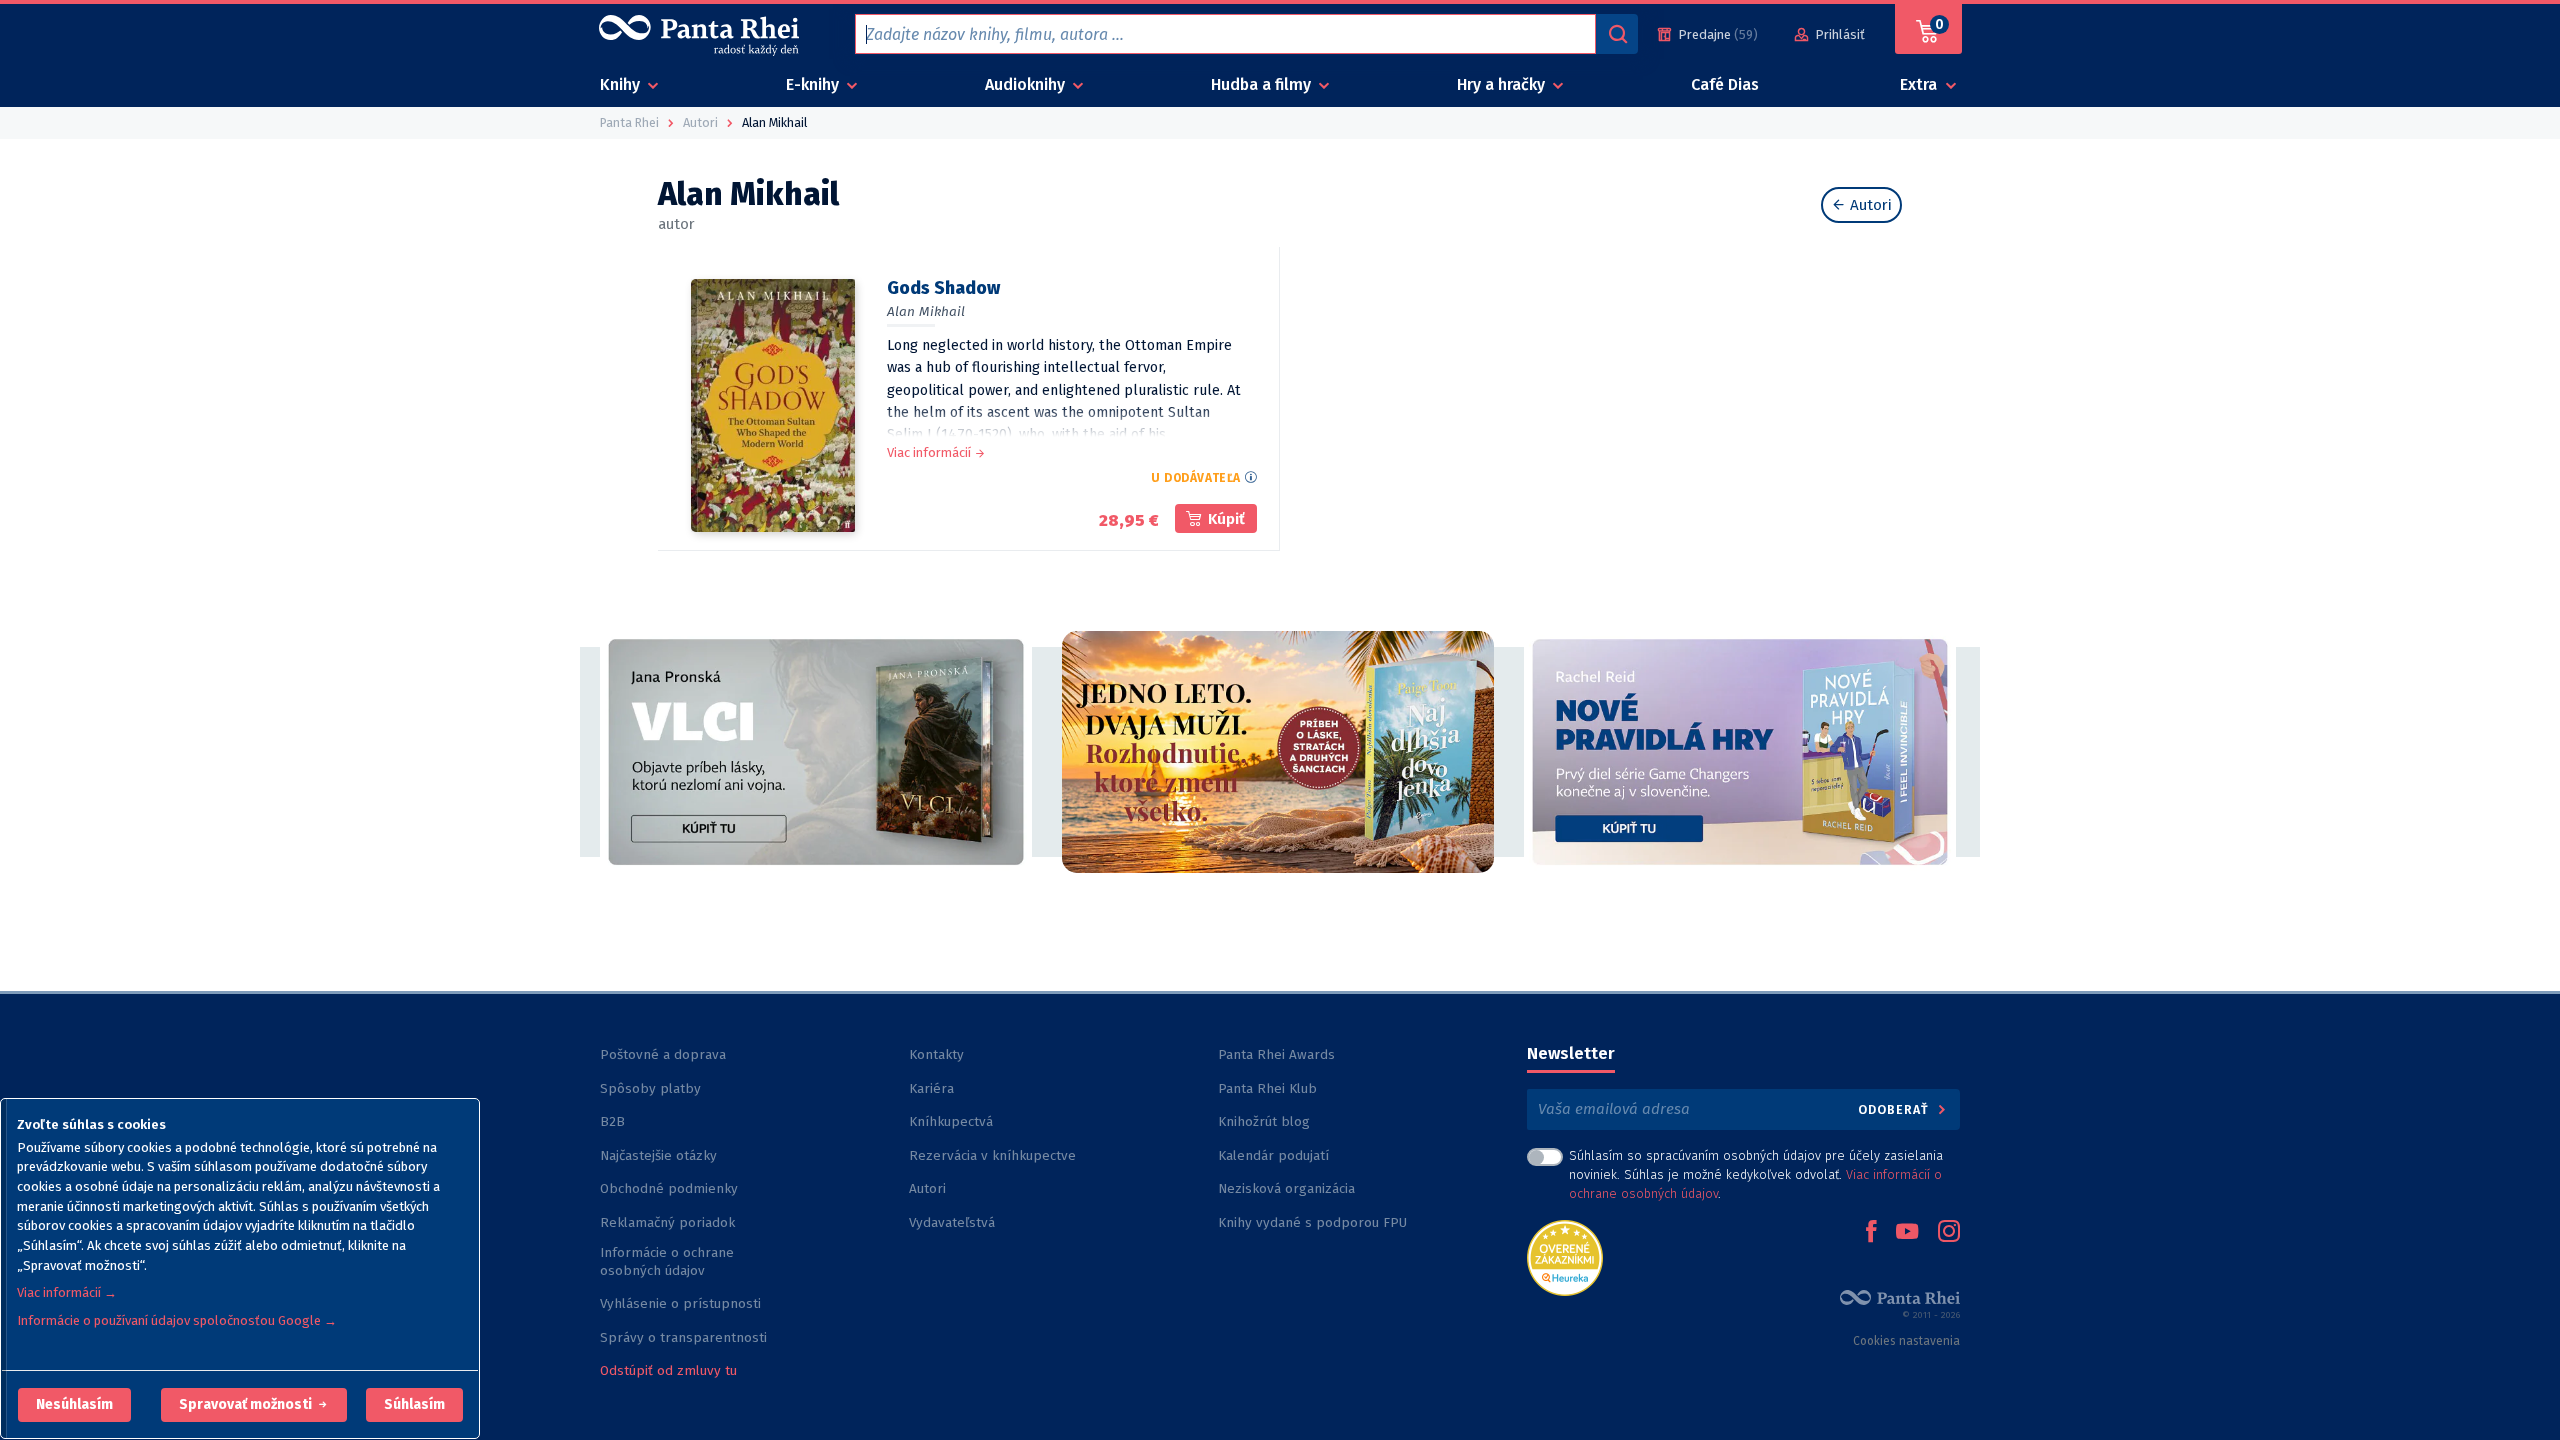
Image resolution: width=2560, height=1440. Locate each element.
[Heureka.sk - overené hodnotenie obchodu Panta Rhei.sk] (1565, 1256)
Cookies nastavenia (1906, 1341)
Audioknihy (1027, 84)
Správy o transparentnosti (685, 1337)
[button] (74, 1405)
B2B (612, 1121)
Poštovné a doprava (663, 1054)
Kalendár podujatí (1273, 1155)
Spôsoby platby (650, 1088)
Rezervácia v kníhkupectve (992, 1155)
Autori (1869, 205)
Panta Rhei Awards (1276, 1054)
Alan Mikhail (926, 311)
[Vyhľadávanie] (1617, 34)
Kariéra (931, 1088)
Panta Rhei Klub (1267, 1088)
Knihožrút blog (1264, 1121)
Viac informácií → (67, 1292)
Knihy (622, 84)
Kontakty (936, 1054)
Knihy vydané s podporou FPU (1312, 1222)
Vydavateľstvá (952, 1222)
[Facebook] (1871, 1233)
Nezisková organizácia (1286, 1188)
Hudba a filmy (1263, 84)
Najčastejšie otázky (658, 1155)
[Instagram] (1949, 1233)
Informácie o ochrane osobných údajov (667, 1261)
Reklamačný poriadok (667, 1222)
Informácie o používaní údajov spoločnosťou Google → (177, 1320)
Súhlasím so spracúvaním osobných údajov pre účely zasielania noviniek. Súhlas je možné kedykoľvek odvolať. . (1756, 1174)
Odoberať (1895, 1109)
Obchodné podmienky (669, 1188)
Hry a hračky (1503, 84)
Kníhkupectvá (951, 1121)
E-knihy (814, 84)
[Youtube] (1907, 1233)
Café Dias (1725, 84)
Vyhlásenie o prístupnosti (680, 1303)
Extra (1920, 84)
